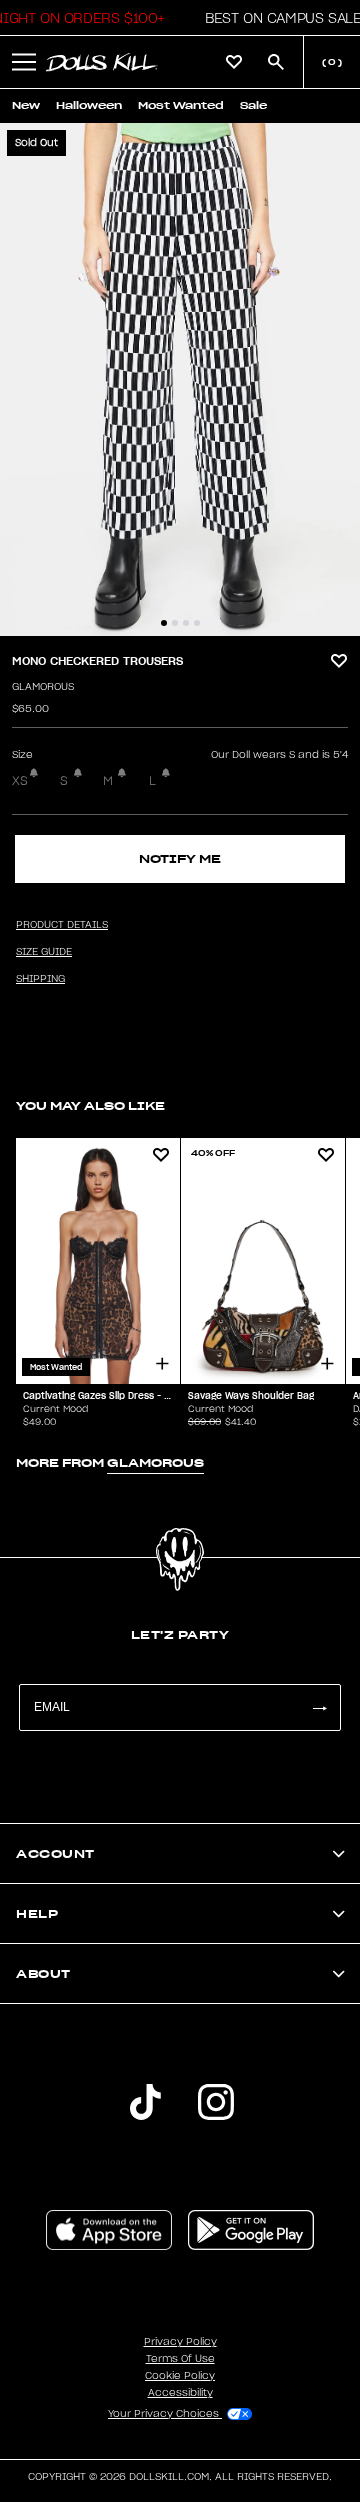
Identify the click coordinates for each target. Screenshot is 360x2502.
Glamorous (43, 687)
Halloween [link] (89, 105)
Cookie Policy (180, 2376)
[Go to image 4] (197, 623)
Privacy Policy (180, 2342)
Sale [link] (253, 105)
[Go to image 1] (164, 623)
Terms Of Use (180, 2359)
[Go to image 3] (186, 623)
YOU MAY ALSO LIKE (90, 1105)
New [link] (26, 105)
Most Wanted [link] (181, 105)
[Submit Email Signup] (319, 1707)
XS (20, 781)
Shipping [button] (40, 979)
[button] (277, 18)
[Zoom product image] (180, 379)
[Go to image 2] (175, 623)
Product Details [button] (62, 925)
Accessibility (180, 2393)
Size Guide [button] (44, 952)
